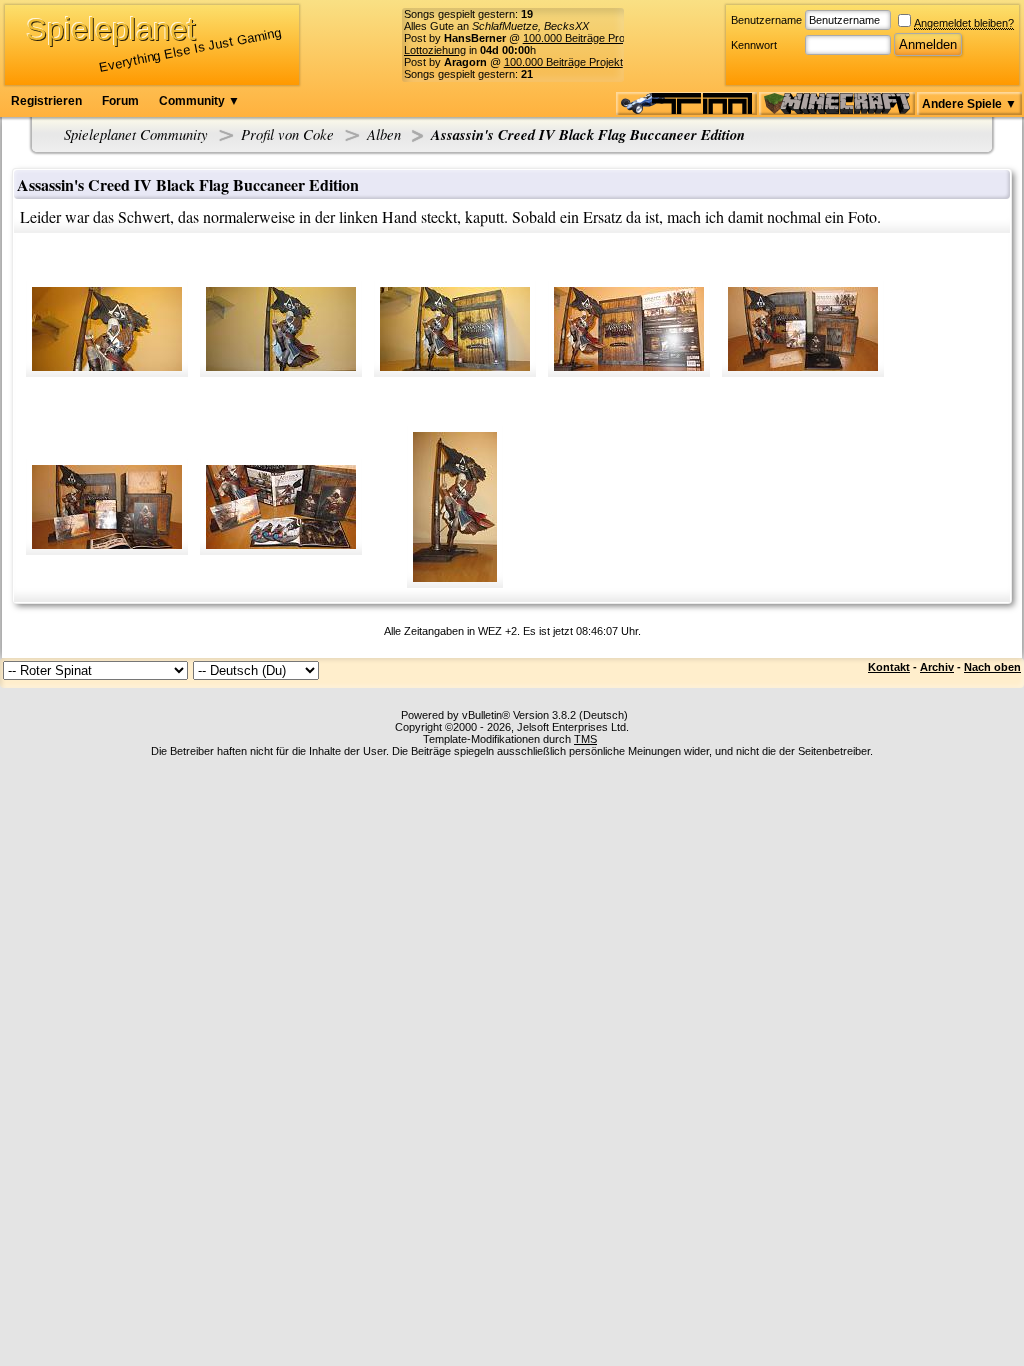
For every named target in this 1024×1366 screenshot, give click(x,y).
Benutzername (766, 20)
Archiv (937, 667)
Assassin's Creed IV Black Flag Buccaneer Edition (588, 134)
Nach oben (992, 667)
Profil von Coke (287, 134)
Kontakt (889, 667)
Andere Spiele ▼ (969, 104)
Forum (120, 101)
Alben (384, 134)
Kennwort (754, 45)
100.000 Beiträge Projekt (582, 38)
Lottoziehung (435, 50)
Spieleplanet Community (136, 134)
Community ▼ (199, 101)
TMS (585, 739)
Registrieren (46, 101)
